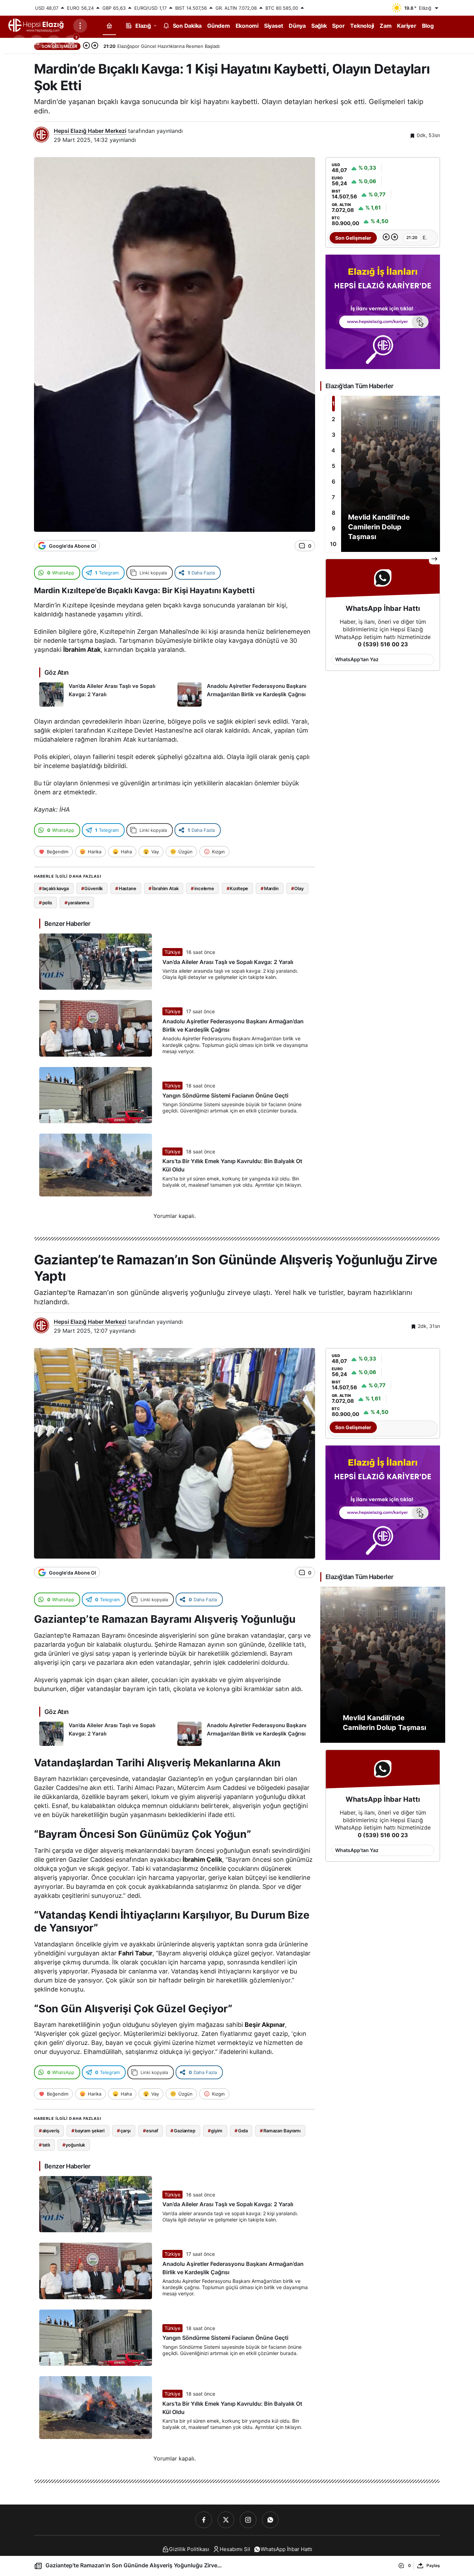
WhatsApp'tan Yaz (357, 659)
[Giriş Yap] (54, 42)
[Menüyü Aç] (80, 26)
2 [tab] (333, 419)
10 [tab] (333, 544)
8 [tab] (333, 513)
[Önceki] (86, 46)
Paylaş (433, 2565)
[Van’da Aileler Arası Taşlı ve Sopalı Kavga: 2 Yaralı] (106, 694)
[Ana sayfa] (109, 25)
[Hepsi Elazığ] (36, 25)
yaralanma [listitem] (77, 903)
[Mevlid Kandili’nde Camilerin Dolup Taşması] (383, 474)
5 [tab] (333, 466)
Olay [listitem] (297, 888)
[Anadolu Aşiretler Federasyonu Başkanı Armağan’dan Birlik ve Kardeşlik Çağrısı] (244, 694)
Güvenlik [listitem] (92, 888)
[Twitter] (226, 2520)
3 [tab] (333, 435)
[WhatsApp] (270, 2520)
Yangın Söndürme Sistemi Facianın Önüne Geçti (225, 1095)
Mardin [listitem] (270, 888)
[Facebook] (204, 2520)
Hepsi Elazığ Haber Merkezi (90, 131)
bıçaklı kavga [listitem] (54, 888)
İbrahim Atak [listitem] (163, 888)
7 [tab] (333, 497)
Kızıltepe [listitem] (238, 888)
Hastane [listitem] (126, 888)
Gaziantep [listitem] (183, 2131)
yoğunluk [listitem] (74, 2145)
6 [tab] (333, 481)
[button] (36, 42)
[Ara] (19, 42)
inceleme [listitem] (202, 888)
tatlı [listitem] (44, 2145)
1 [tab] (333, 403)
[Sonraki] (95, 46)
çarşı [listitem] (124, 2131)
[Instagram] (248, 2520)
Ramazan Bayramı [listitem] (280, 2131)
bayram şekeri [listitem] (88, 2131)
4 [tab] (333, 450)
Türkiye (172, 952)
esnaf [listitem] (151, 2131)
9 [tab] (333, 528)
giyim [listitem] (215, 2131)
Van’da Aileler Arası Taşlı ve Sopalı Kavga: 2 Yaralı (228, 962)
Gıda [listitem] (241, 2131)
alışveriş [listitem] (49, 2131)
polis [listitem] (45, 903)
